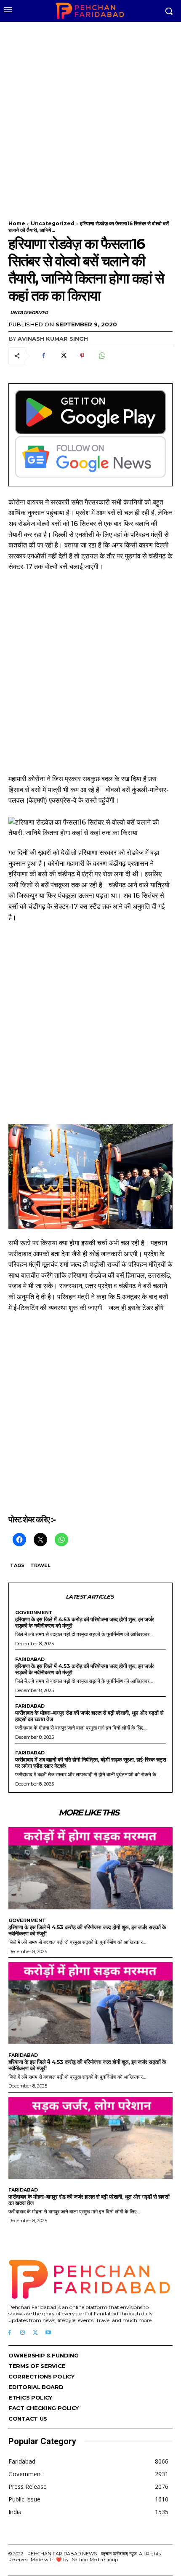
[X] (63, 356)
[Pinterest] (82, 356)
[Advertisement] (90, 116)
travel (40, 1565)
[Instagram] (23, 2333)
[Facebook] (43, 356)
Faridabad (30, 1659)
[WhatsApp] (101, 356)
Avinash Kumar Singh (53, 339)
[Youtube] (48, 2333)
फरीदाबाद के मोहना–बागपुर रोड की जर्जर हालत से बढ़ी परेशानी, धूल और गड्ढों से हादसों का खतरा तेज (89, 1716)
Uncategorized (53, 223)
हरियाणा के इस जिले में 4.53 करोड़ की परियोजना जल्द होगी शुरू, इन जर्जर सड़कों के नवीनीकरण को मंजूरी (85, 1622)
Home (17, 223)
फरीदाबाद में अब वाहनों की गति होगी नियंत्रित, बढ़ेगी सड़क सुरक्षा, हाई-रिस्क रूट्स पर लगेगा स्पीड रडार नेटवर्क (90, 1763)
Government (34, 1613)
